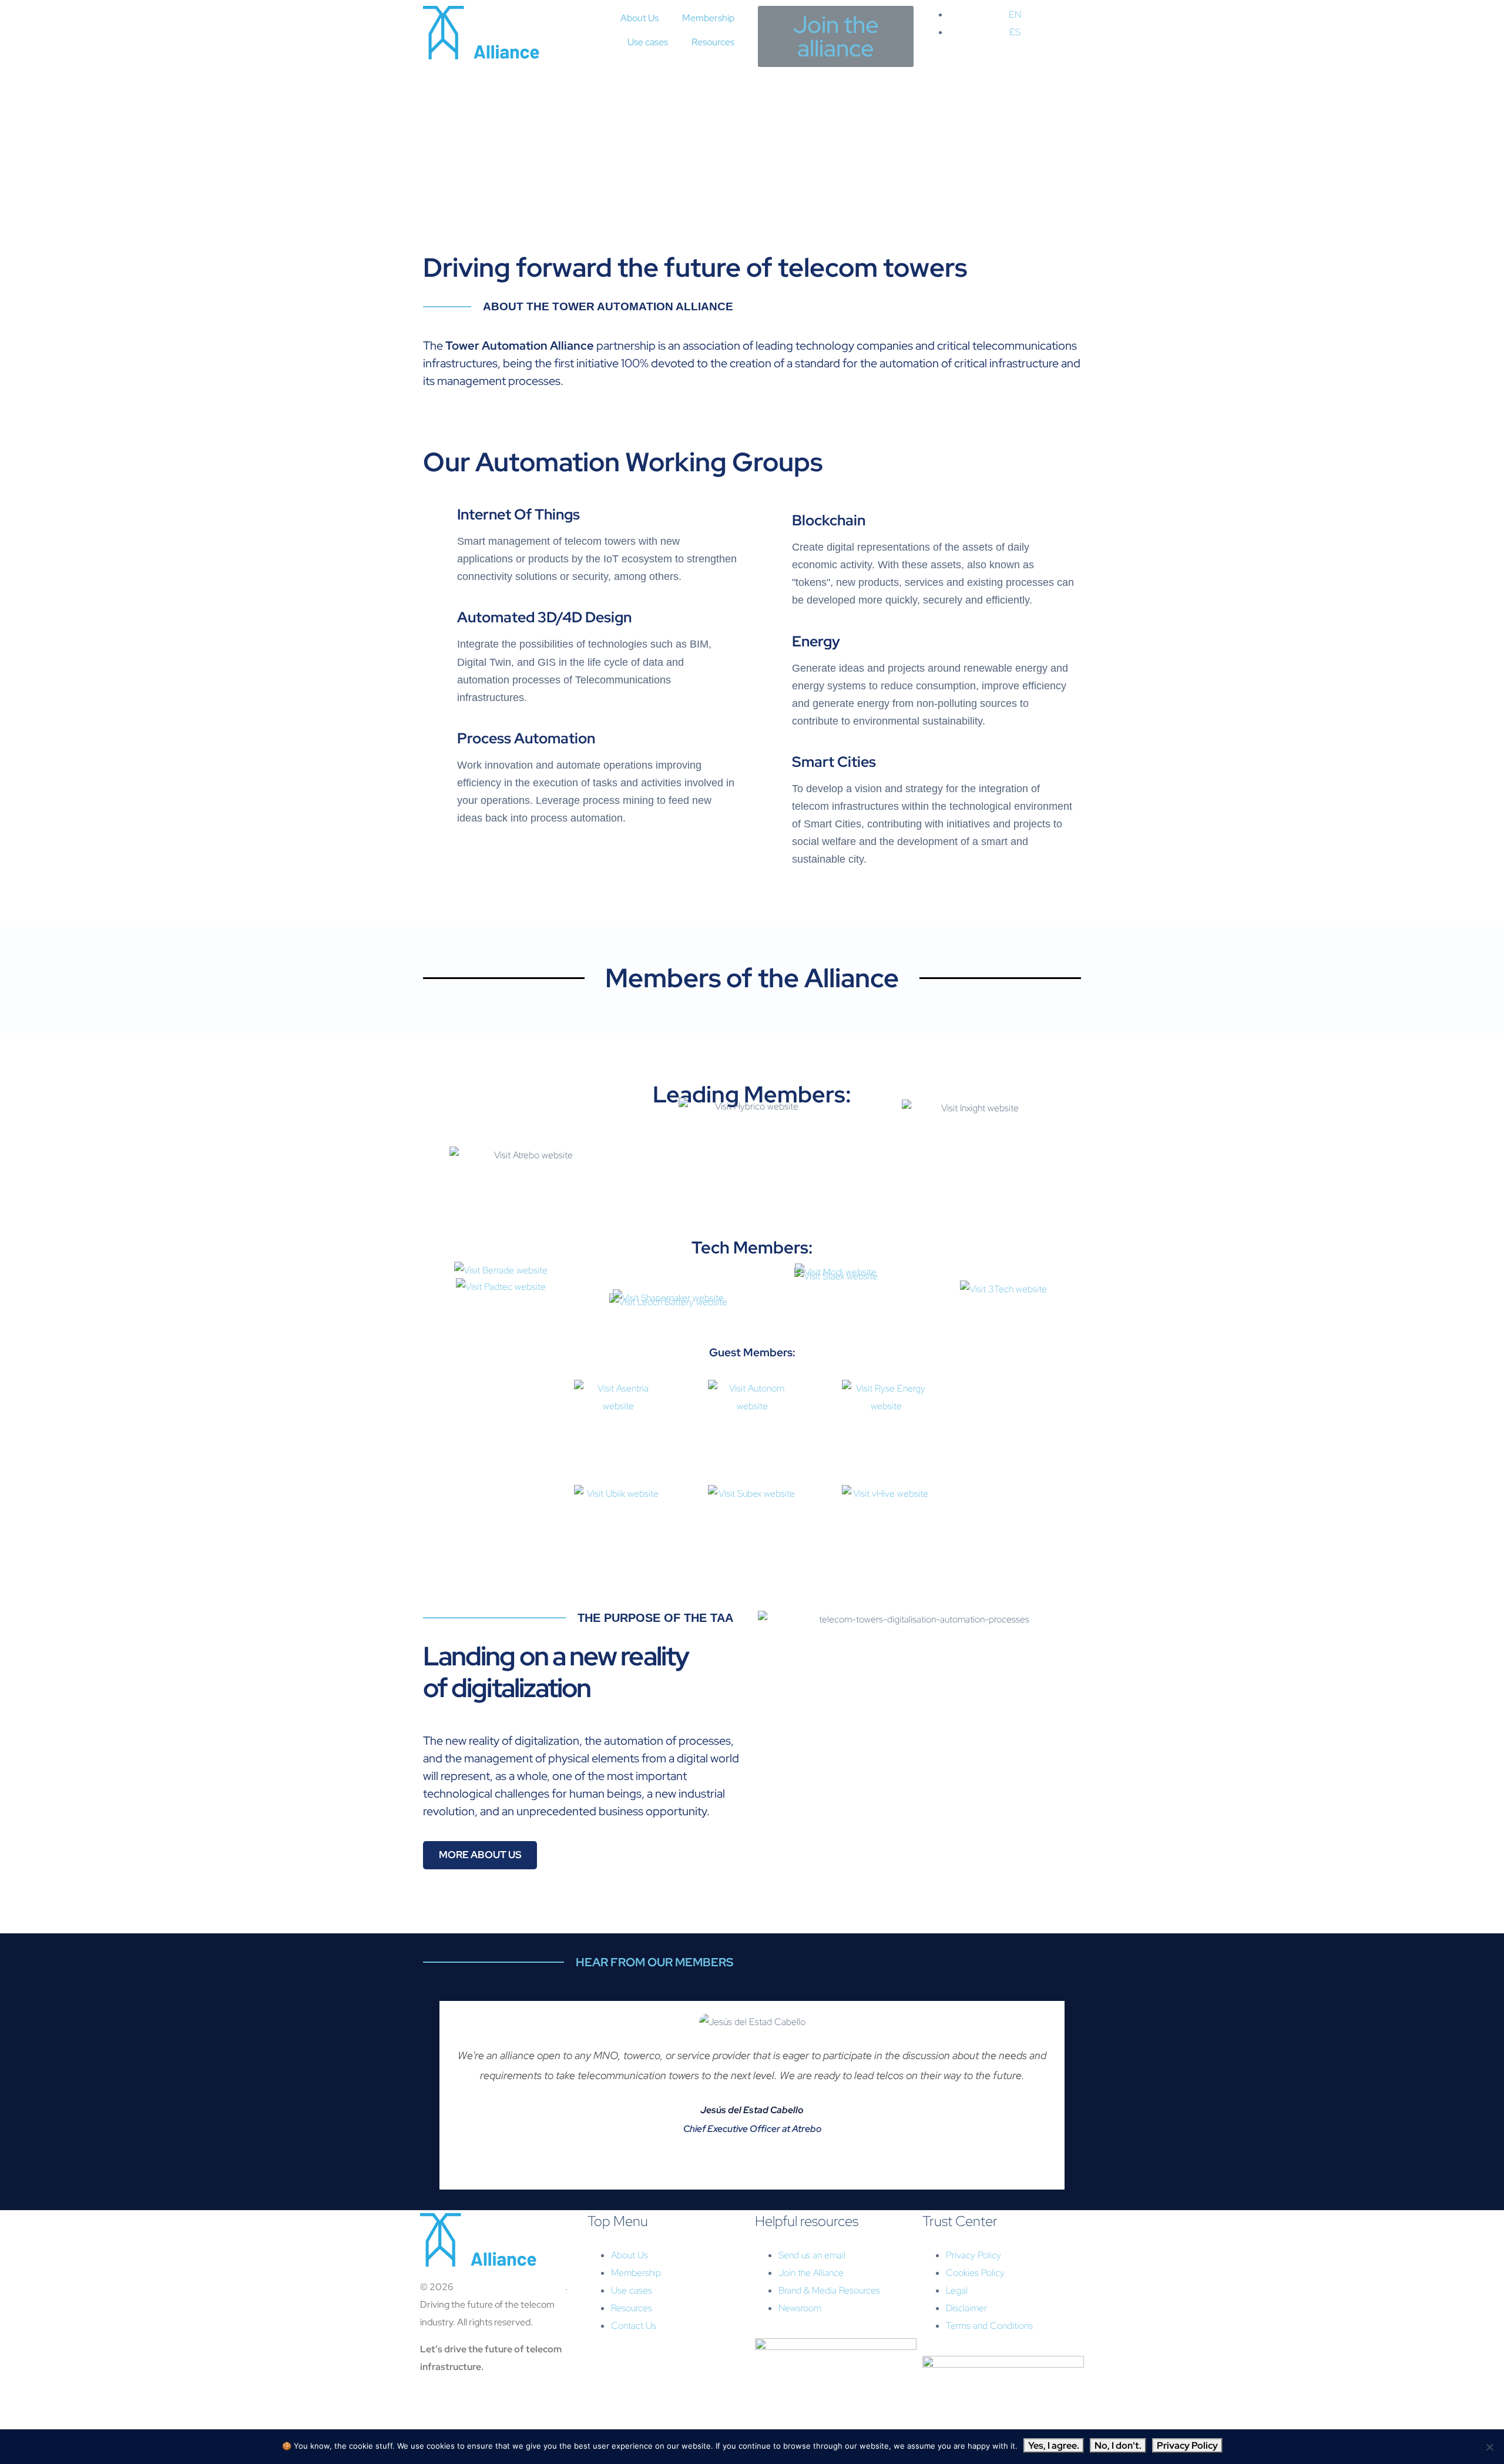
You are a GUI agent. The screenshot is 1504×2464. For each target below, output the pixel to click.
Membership (708, 18)
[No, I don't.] (1489, 2447)
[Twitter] (466, 2412)
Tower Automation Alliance (510, 2287)
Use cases (648, 42)
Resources (713, 42)
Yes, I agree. (1054, 2445)
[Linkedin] (435, 2412)
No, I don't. (1118, 2445)
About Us (639, 18)
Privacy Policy (1187, 2445)
